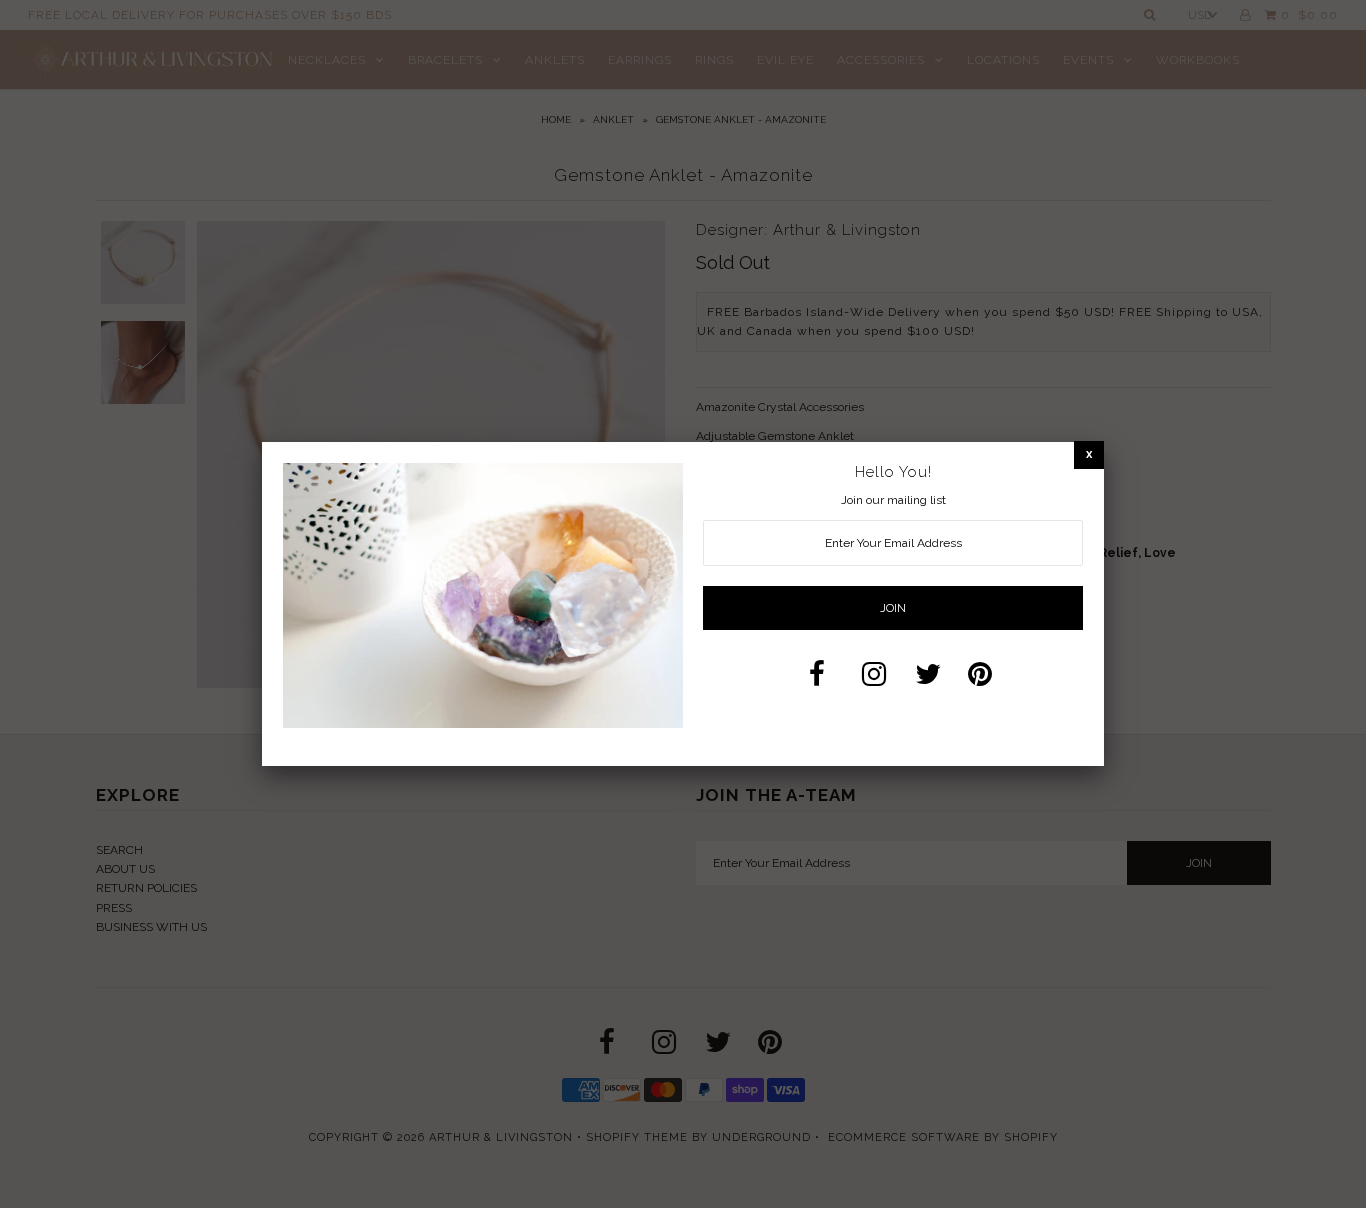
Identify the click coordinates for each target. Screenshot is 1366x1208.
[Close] (1089, 454)
